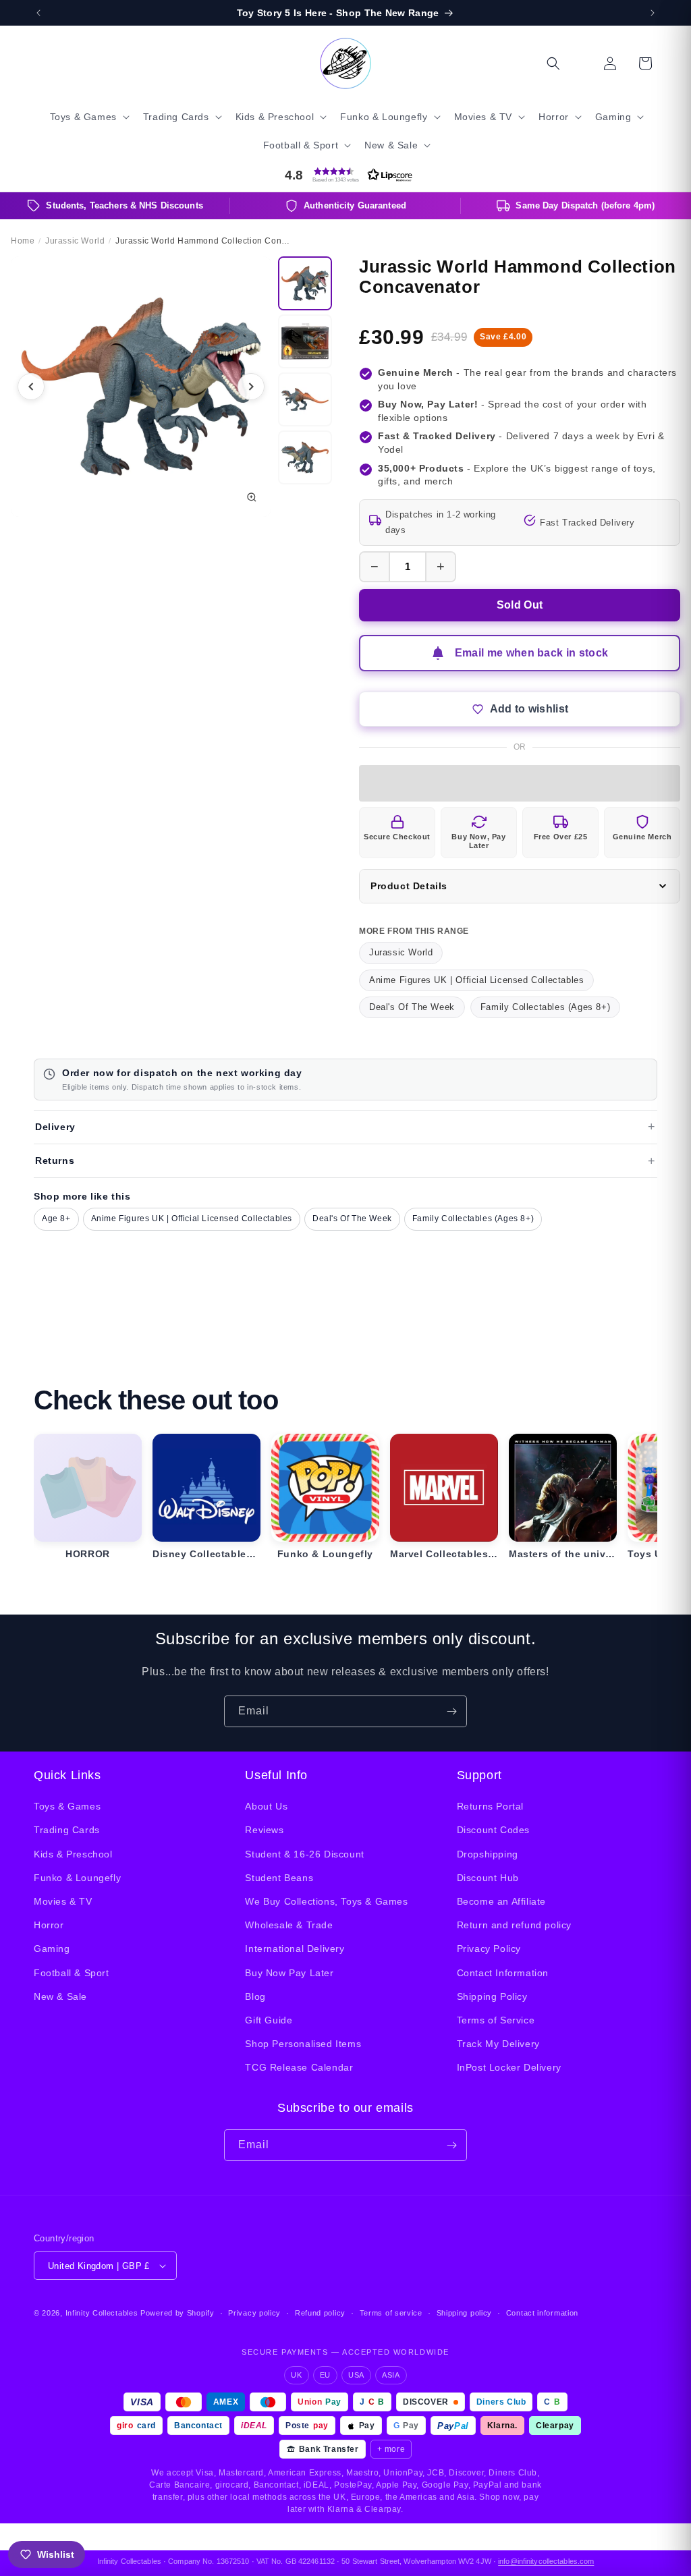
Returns (55, 1160)
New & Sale (60, 1996)
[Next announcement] (653, 13)
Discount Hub (488, 1878)
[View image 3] (305, 399)
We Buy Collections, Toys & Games (326, 1901)
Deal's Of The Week (412, 1007)
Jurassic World (401, 952)
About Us (266, 1806)
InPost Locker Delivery (509, 2067)
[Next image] (251, 387)
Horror (49, 1925)
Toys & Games (67, 1806)
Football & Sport (72, 1973)
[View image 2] (305, 341)
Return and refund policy (514, 1925)
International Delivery (295, 1949)
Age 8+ (56, 1219)
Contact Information (503, 1973)
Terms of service (391, 2313)
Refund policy (320, 2313)
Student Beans (279, 1878)
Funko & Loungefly (77, 1878)
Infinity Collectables (102, 2313)
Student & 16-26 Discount (304, 1854)
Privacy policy (254, 2313)
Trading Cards (67, 1830)
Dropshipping (488, 1854)
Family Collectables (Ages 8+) (545, 1007)
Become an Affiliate (501, 1901)
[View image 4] (305, 457)
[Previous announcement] (38, 13)
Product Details (409, 886)
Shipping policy (465, 2313)
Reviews (264, 1830)
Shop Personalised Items (303, 2044)
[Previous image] (31, 387)
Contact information (542, 2313)
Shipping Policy (492, 1996)
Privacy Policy (489, 1949)
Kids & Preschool (73, 1854)
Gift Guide (269, 2020)
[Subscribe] (451, 1711)
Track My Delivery (498, 2044)
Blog (255, 1996)
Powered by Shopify (177, 2313)
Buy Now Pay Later (289, 1973)
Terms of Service (496, 2020)
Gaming (52, 1949)
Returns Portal (490, 1806)
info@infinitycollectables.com (546, 2561)
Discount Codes (493, 1830)
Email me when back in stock (532, 653)
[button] (88, 117)
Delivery (55, 1127)
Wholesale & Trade (289, 1925)
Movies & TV (63, 1901)
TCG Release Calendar (299, 2067)
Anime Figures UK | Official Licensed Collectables (476, 980)
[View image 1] (305, 283)
